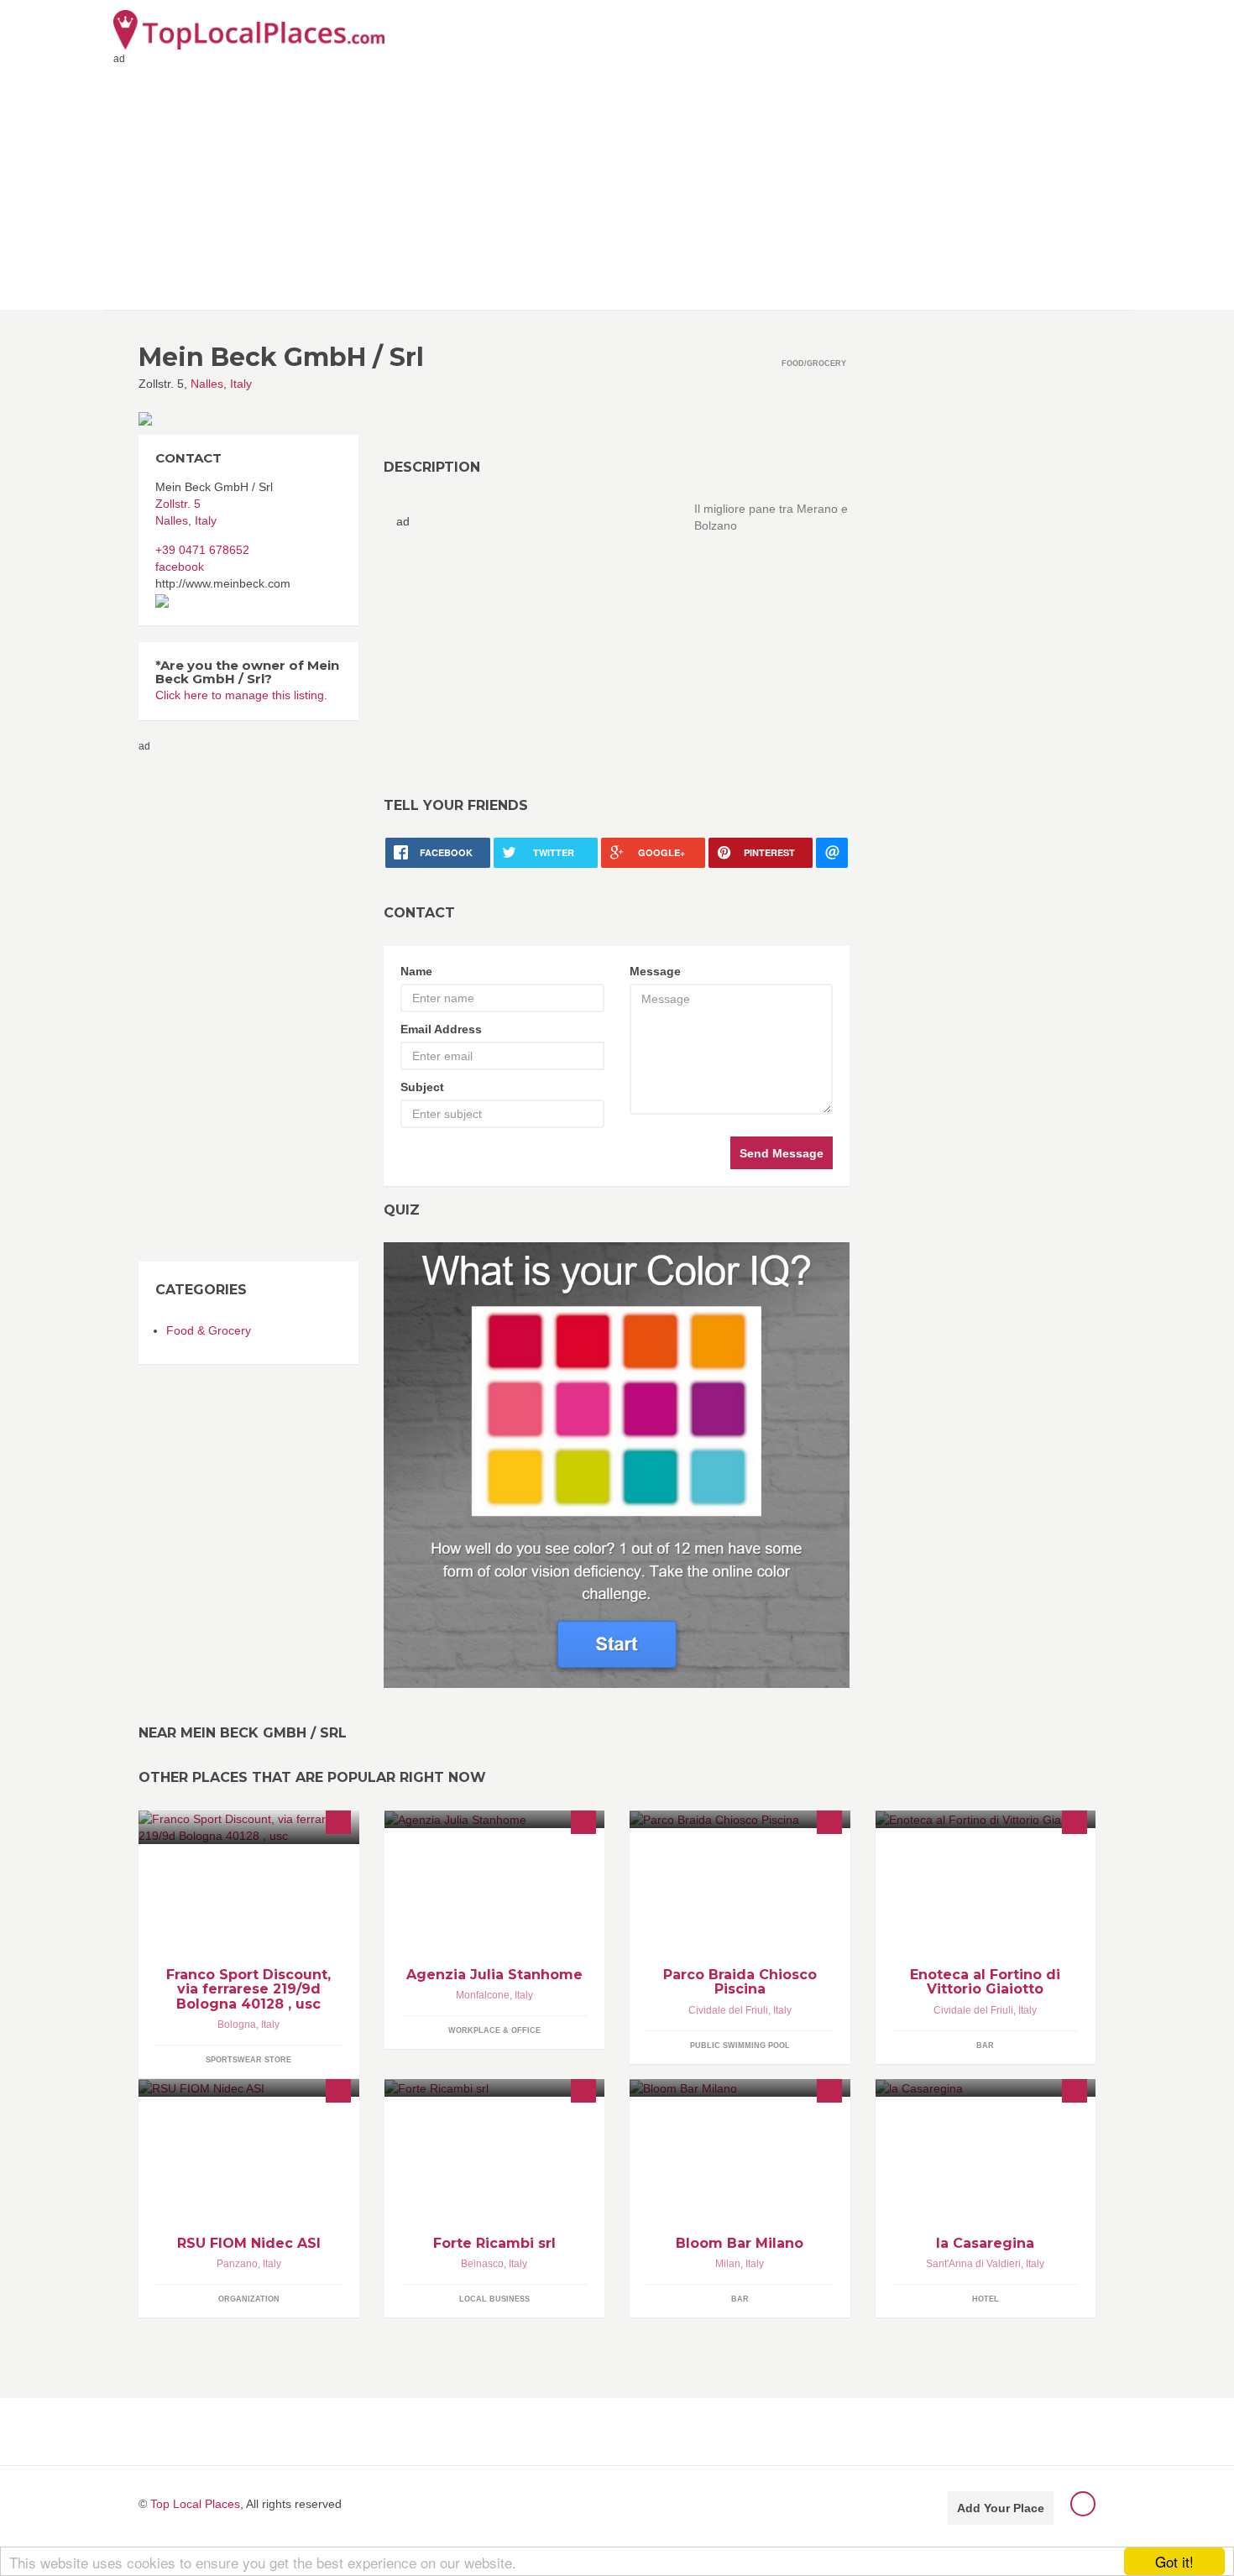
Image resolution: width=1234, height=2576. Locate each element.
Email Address (441, 1029)
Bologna (237, 2025)
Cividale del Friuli (728, 2010)
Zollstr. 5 (178, 504)
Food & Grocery (209, 1330)
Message (655, 971)
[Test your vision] (617, 1465)
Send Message (782, 1153)
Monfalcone (483, 1995)
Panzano (237, 2264)
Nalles (207, 384)
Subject (422, 1087)
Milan (728, 2264)
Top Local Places (195, 2504)
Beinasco (482, 2264)
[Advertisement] (617, 184)
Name (416, 971)
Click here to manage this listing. (241, 695)
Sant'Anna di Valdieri (973, 2264)
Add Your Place (1001, 2508)
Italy (241, 384)
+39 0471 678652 (202, 550)
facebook (180, 567)
